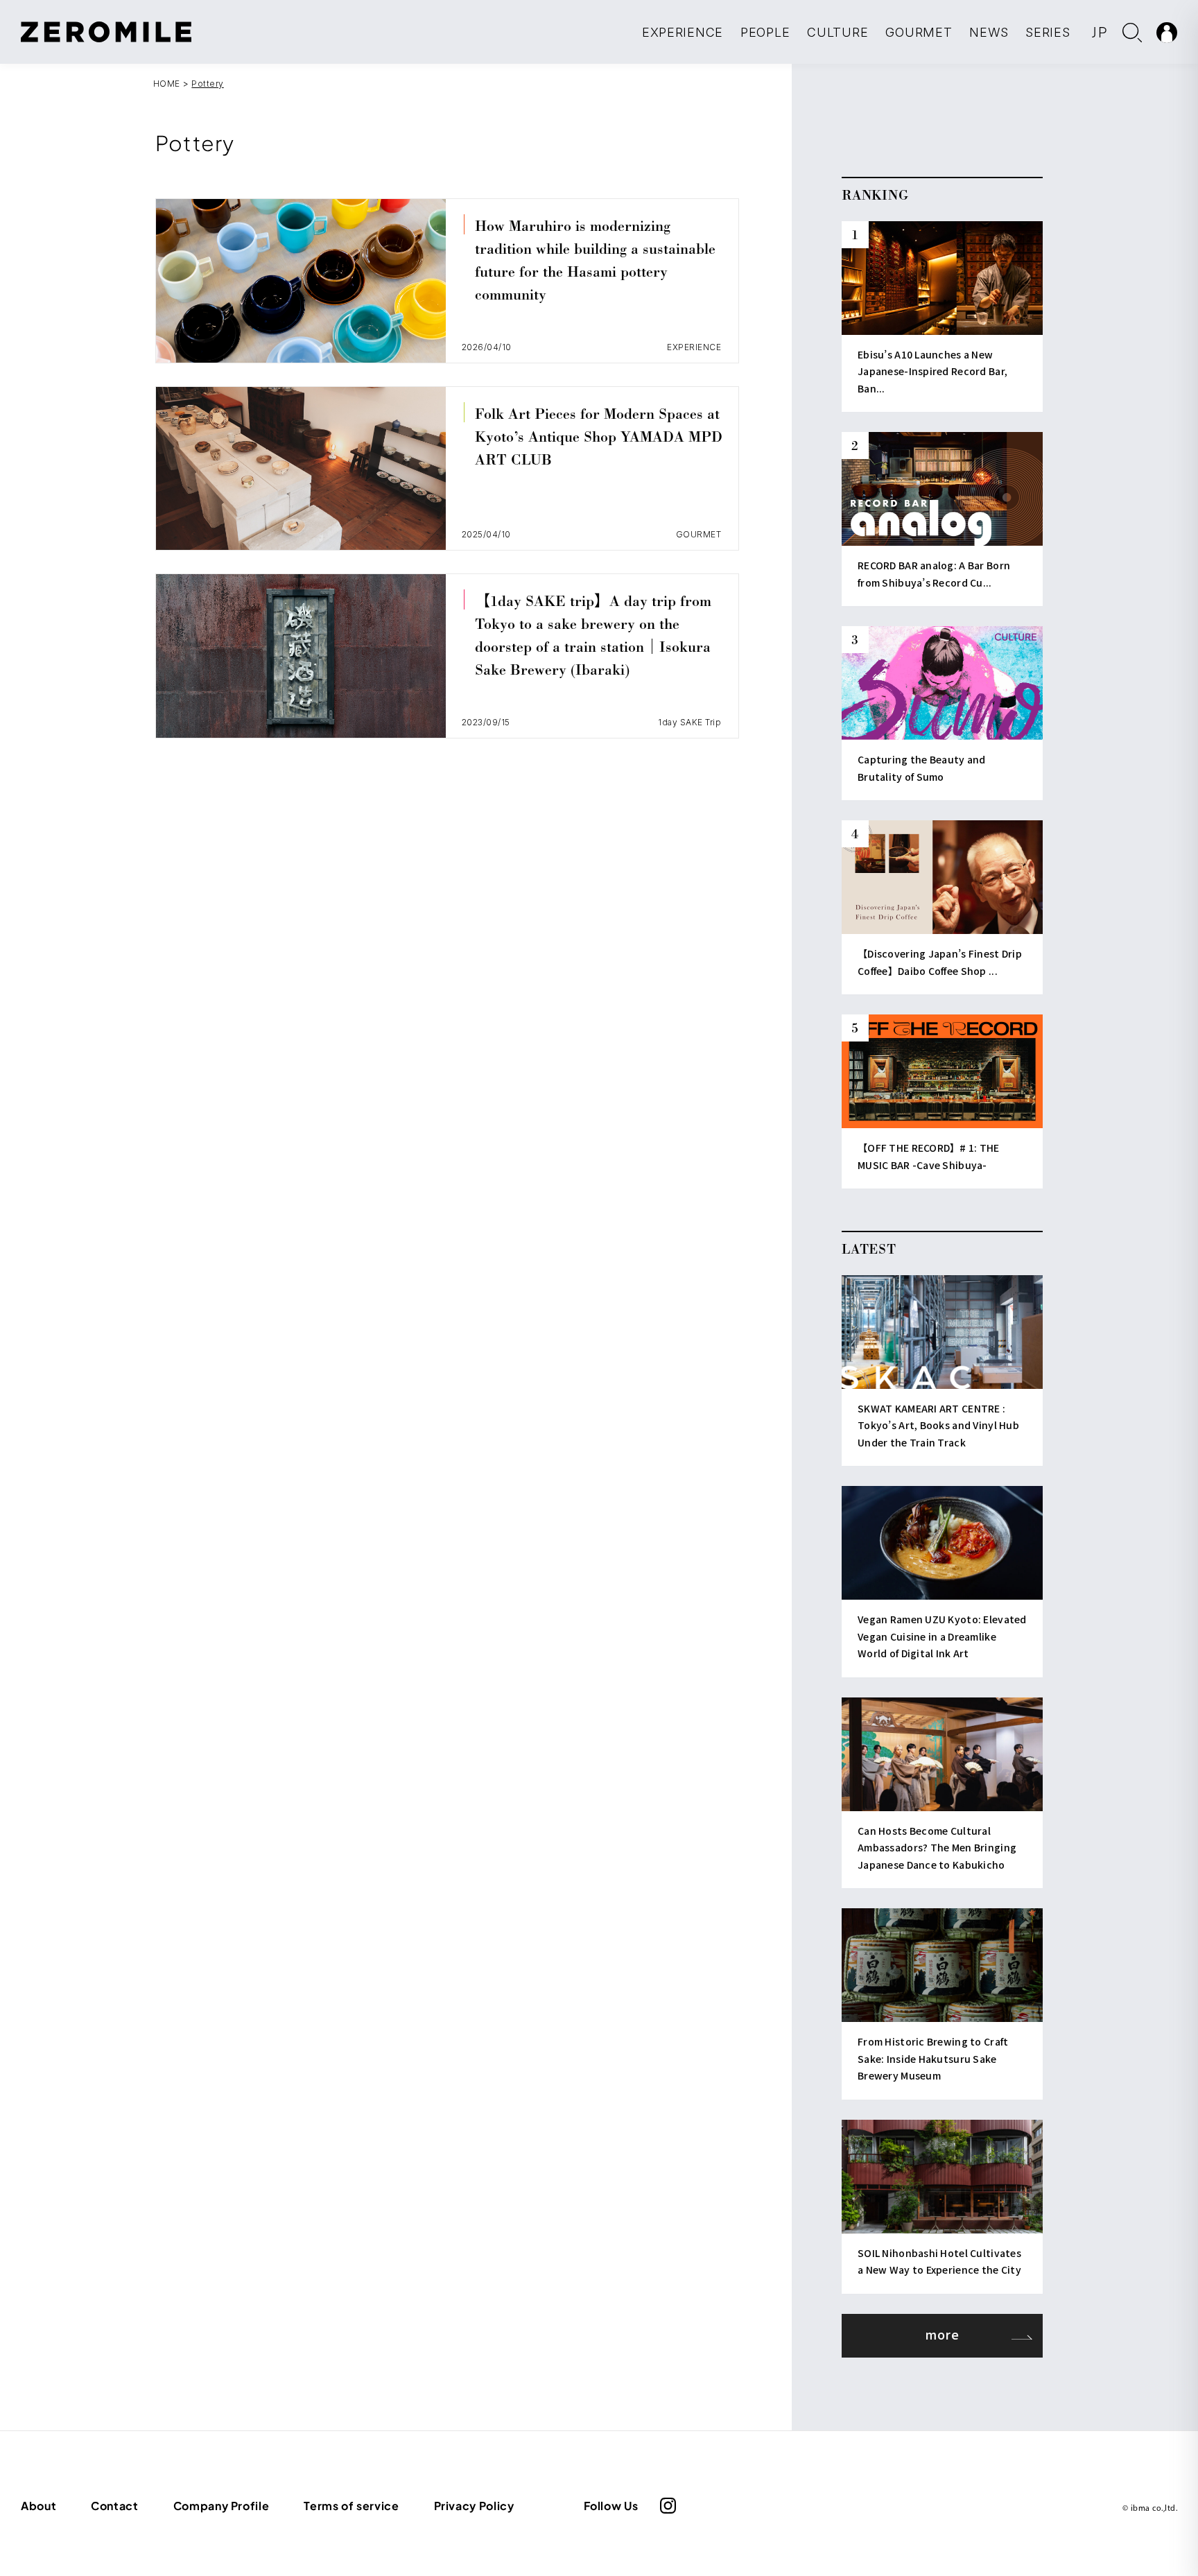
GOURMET (919, 32)
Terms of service (351, 2506)
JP (1100, 32)
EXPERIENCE (683, 32)
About (38, 2506)
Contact (114, 2506)
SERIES (1048, 32)
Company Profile (222, 2506)
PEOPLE (765, 32)
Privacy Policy (474, 2506)
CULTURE (837, 32)
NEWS (989, 32)
